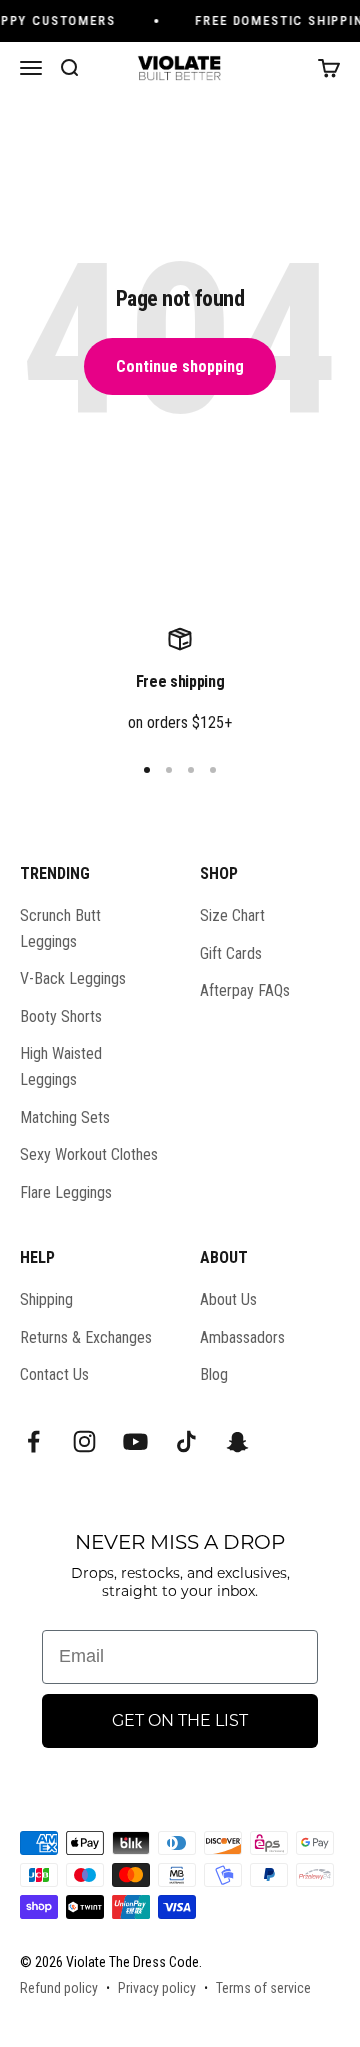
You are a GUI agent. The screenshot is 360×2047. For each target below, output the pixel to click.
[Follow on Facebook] (33, 1441)
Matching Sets (65, 1117)
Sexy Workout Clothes (89, 1154)
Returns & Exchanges (86, 1337)
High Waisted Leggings (61, 1066)
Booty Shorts (61, 1016)
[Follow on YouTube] (135, 1441)
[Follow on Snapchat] (237, 1441)
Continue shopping (180, 366)
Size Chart (232, 915)
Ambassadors (242, 1337)
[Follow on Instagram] (84, 1441)
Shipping (46, 1299)
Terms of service (263, 1988)
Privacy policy (157, 1988)
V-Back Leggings (73, 978)
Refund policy (59, 1988)
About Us (228, 1299)
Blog (214, 1374)
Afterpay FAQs (245, 990)
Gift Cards (231, 953)
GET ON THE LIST (180, 1720)
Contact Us (54, 1374)
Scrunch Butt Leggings (60, 928)
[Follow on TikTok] (186, 1441)
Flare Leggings (66, 1192)
